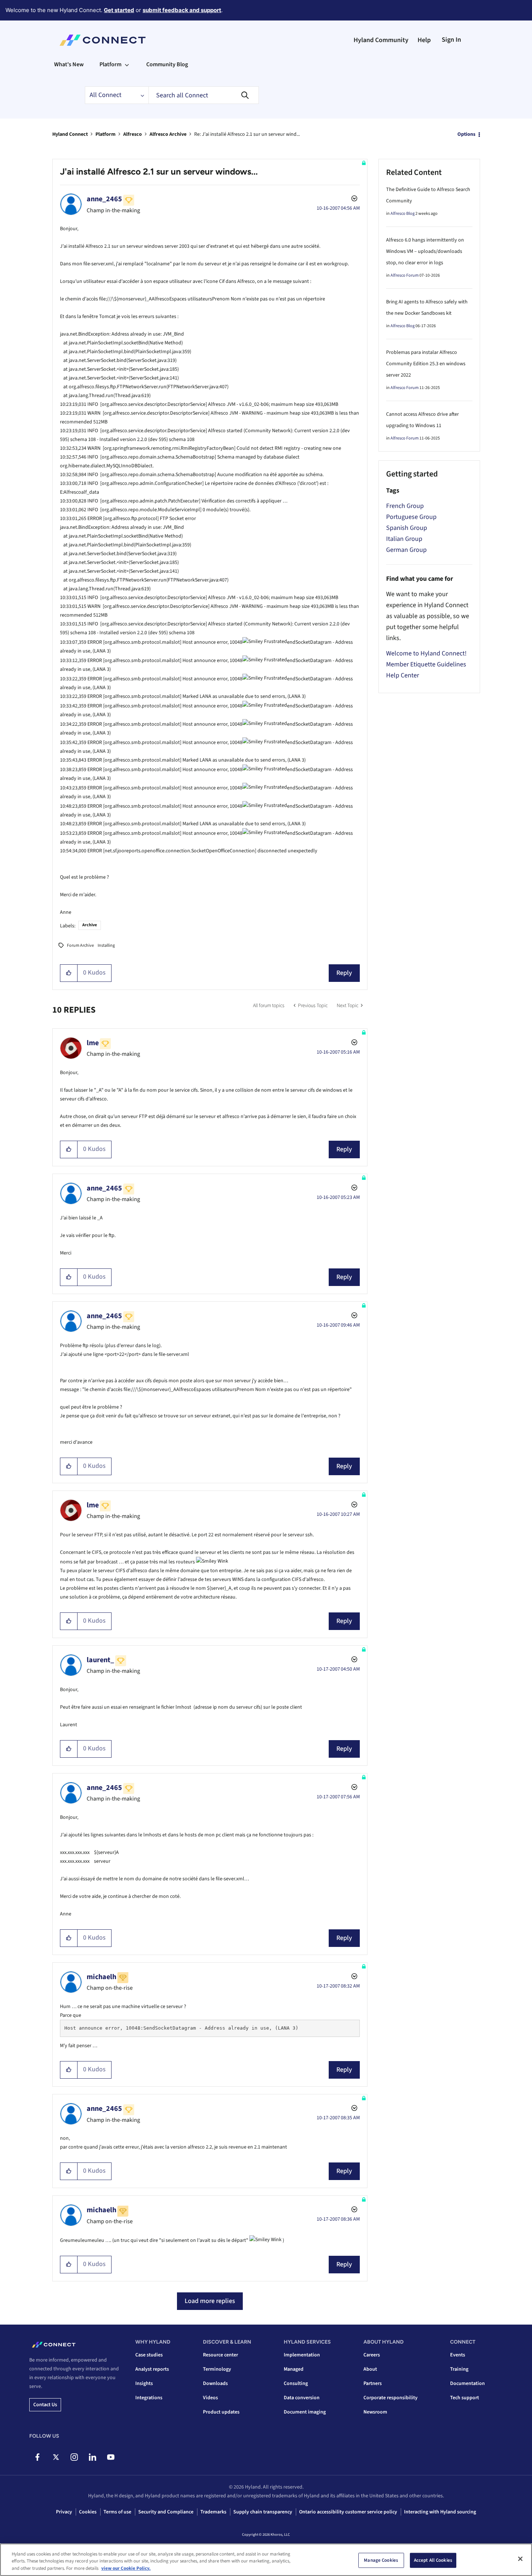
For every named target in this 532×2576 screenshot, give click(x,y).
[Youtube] (111, 2457)
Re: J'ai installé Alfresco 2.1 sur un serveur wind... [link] (247, 134)
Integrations (149, 2398)
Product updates (221, 2412)
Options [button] (466, 134)
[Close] (520, 2559)
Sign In (451, 40)
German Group (406, 550)
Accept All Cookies (433, 2560)
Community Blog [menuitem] (167, 64)
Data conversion (302, 2398)
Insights (144, 2384)
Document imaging (305, 2412)
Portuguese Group (411, 517)
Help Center (403, 675)
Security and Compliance (166, 2512)
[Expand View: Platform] (127, 64)
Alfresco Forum (405, 275)
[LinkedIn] (92, 2457)
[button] (69, 973)
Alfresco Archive (168, 134)
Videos (210, 2398)
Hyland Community (381, 40)
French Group (405, 506)
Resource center (220, 2355)
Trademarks (213, 2512)
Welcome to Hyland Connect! (426, 653)
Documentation (467, 2384)
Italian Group (404, 539)
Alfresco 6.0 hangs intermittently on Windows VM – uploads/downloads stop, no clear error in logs (425, 251)
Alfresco (133, 134)
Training (459, 2369)
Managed (294, 2369)
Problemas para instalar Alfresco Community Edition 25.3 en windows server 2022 (426, 364)
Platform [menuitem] (110, 64)
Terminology (217, 2369)
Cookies (88, 2512)
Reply (344, 973)
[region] (266, 2560)
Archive (90, 925)
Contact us (45, 2405)
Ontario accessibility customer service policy (348, 2512)
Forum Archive (80, 945)
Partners (373, 2384)
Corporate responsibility (390, 2398)
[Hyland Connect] (103, 40)
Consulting (296, 2384)
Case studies (149, 2355)
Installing (106, 945)
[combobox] (204, 95)
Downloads (215, 2384)
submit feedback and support (182, 10)
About (370, 2369)
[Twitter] (56, 2457)
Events (458, 2355)
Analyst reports (152, 2369)
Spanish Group (407, 528)
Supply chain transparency (263, 2512)
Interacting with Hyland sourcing (440, 2512)
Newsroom (375, 2412)
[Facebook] (37, 2457)
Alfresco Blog (403, 214)
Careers (372, 2355)
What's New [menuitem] (69, 64)
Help (424, 40)
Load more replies (210, 2301)
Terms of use (117, 2512)
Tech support (465, 2398)
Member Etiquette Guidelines (426, 664)
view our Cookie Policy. (126, 2568)
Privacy (64, 2512)
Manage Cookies (381, 2560)
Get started (119, 10)
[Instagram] (74, 2457)
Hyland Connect (70, 134)
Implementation (302, 2355)
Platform (105, 134)
